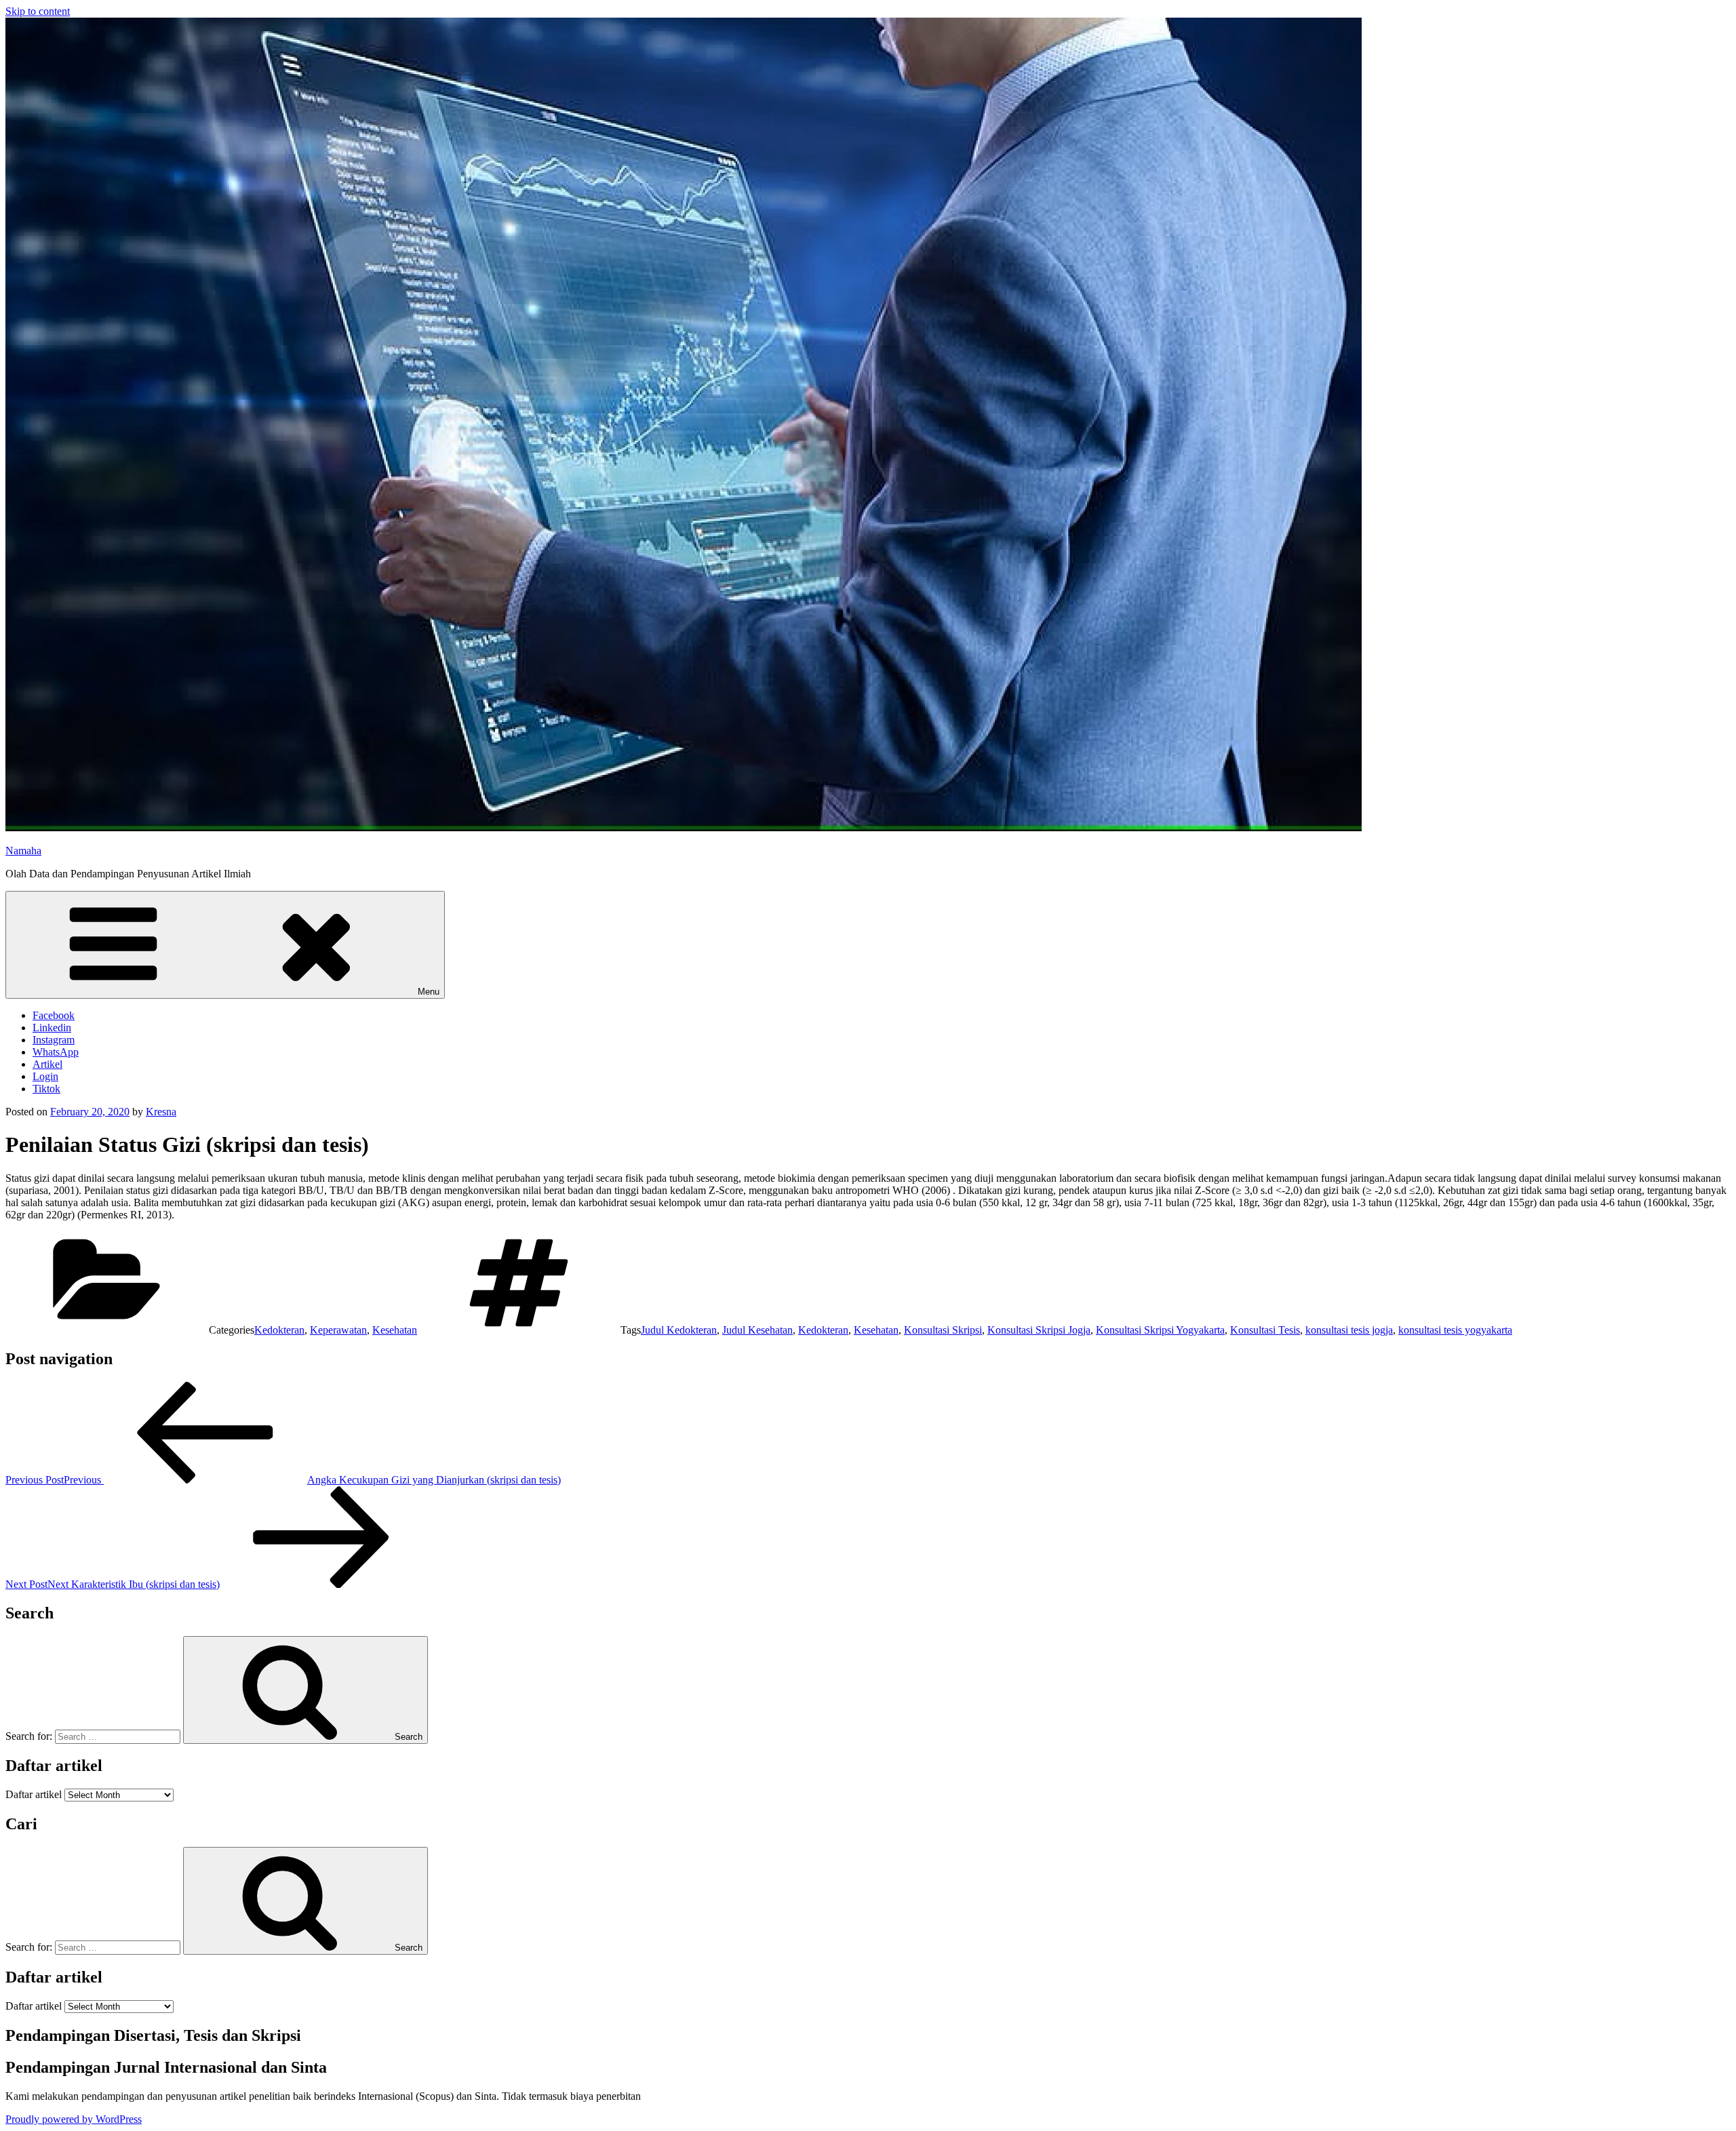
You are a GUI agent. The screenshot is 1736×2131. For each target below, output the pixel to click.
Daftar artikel (34, 1794)
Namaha (23, 851)
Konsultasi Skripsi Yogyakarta (1160, 1330)
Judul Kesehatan (757, 1330)
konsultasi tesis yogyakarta (1455, 1330)
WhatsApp (56, 1052)
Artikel (47, 1064)
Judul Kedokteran (679, 1330)
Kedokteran (279, 1330)
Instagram (54, 1040)
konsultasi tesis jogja (1349, 1330)
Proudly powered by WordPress (74, 2119)
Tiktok (46, 1089)
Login (45, 1076)
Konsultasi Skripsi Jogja (1039, 1330)
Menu (429, 992)
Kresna (161, 1112)
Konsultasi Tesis (1265, 1330)
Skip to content (38, 11)
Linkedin (52, 1028)
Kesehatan (395, 1330)
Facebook (54, 1015)
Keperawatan (338, 1330)
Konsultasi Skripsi (943, 1330)
